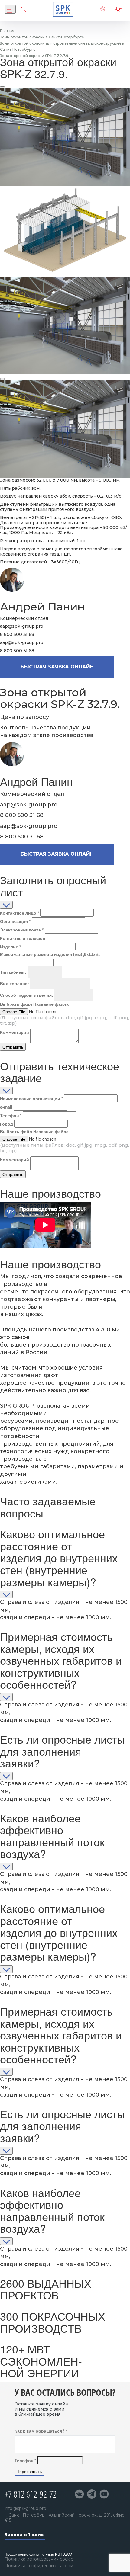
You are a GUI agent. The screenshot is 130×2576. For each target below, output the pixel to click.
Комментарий (15, 1032)
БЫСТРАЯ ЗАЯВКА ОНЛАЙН (57, 667)
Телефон (11, 1115)
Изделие (10, 947)
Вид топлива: (15, 983)
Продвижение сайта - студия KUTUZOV (38, 2554)
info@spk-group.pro (25, 2509)
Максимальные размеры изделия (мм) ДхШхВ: (50, 954)
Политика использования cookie (39, 2559)
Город (6, 1124)
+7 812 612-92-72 (31, 2494)
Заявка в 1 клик (24, 2535)
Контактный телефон (24, 938)
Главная (7, 31)
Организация (15, 921)
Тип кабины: (13, 972)
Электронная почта (22, 930)
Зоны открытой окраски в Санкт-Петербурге (42, 37)
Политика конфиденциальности (39, 2566)
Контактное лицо (19, 913)
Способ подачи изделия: (27, 995)
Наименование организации (31, 1098)
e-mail (6, 1107)
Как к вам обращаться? (41, 2431)
